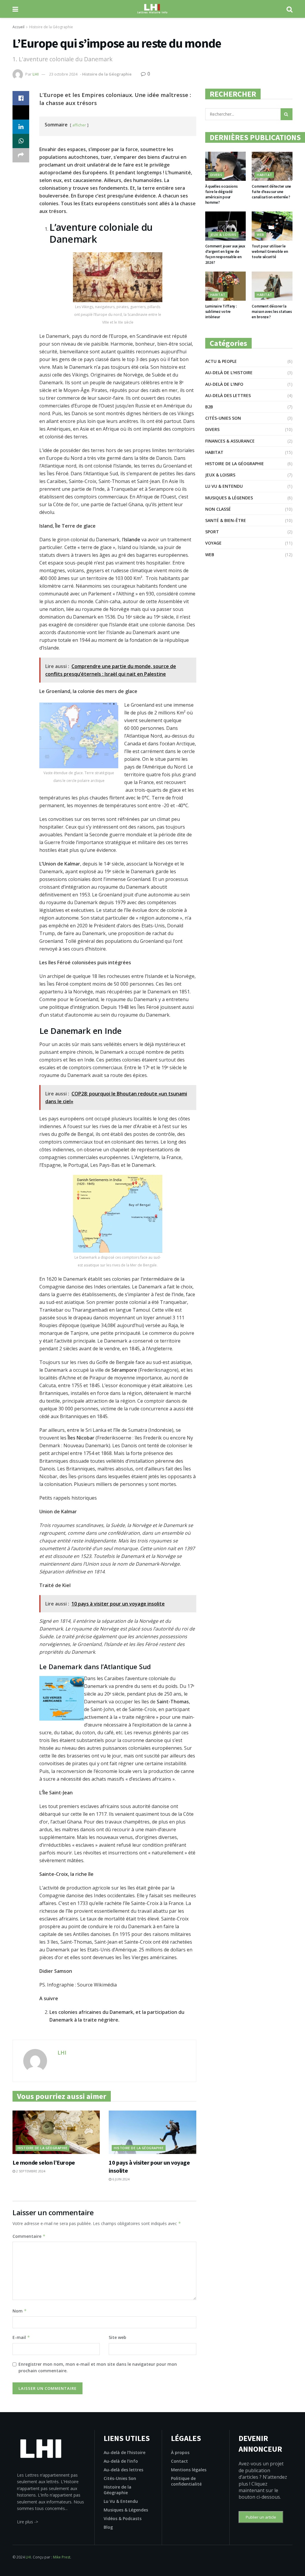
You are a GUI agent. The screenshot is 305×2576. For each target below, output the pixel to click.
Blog (108, 2527)
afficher (79, 125)
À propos (180, 2452)
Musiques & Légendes (229, 498)
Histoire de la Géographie (51, 27)
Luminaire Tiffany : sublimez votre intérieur (221, 312)
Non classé (218, 509)
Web (260, 235)
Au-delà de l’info (121, 2461)
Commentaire (29, 2236)
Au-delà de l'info (224, 384)
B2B (209, 407)
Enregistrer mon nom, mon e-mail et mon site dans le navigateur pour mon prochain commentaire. (98, 2367)
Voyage (213, 543)
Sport (212, 532)
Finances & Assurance (230, 441)
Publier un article (261, 2517)
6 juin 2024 (120, 2179)
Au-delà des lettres (228, 395)
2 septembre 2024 (30, 2171)
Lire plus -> (28, 2522)
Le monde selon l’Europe (44, 2162)
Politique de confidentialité (186, 2481)
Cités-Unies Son (223, 418)
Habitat (264, 175)
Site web (118, 2337)
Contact (179, 2461)
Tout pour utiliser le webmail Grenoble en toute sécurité (270, 251)
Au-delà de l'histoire (229, 373)
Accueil (18, 27)
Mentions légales (189, 2470)
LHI (36, 74)
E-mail (21, 2337)
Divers (216, 175)
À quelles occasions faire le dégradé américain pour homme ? (221, 195)
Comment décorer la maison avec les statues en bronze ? (272, 312)
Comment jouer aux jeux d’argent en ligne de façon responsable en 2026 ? (225, 254)
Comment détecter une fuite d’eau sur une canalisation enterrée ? (271, 192)
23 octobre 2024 (63, 74)
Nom (20, 2311)
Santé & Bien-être (226, 520)
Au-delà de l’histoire (125, 2452)
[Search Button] (287, 114)
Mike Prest (62, 2557)
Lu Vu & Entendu (224, 486)
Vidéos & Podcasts (123, 2518)
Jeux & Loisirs (223, 235)
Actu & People (221, 361)
